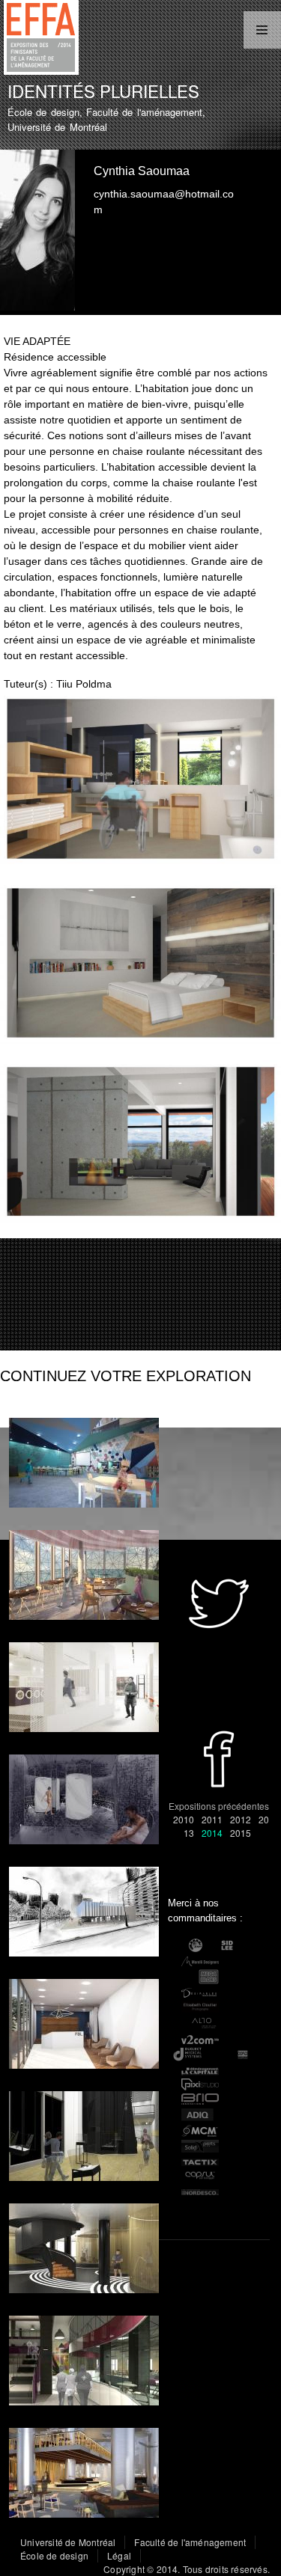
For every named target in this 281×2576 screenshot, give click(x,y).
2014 (212, 1833)
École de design (54, 2555)
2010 (184, 1819)
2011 (212, 1819)
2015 (241, 1833)
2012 (241, 1819)
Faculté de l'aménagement (190, 2542)
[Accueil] (39, 39)
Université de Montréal (68, 2542)
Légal (119, 2555)
